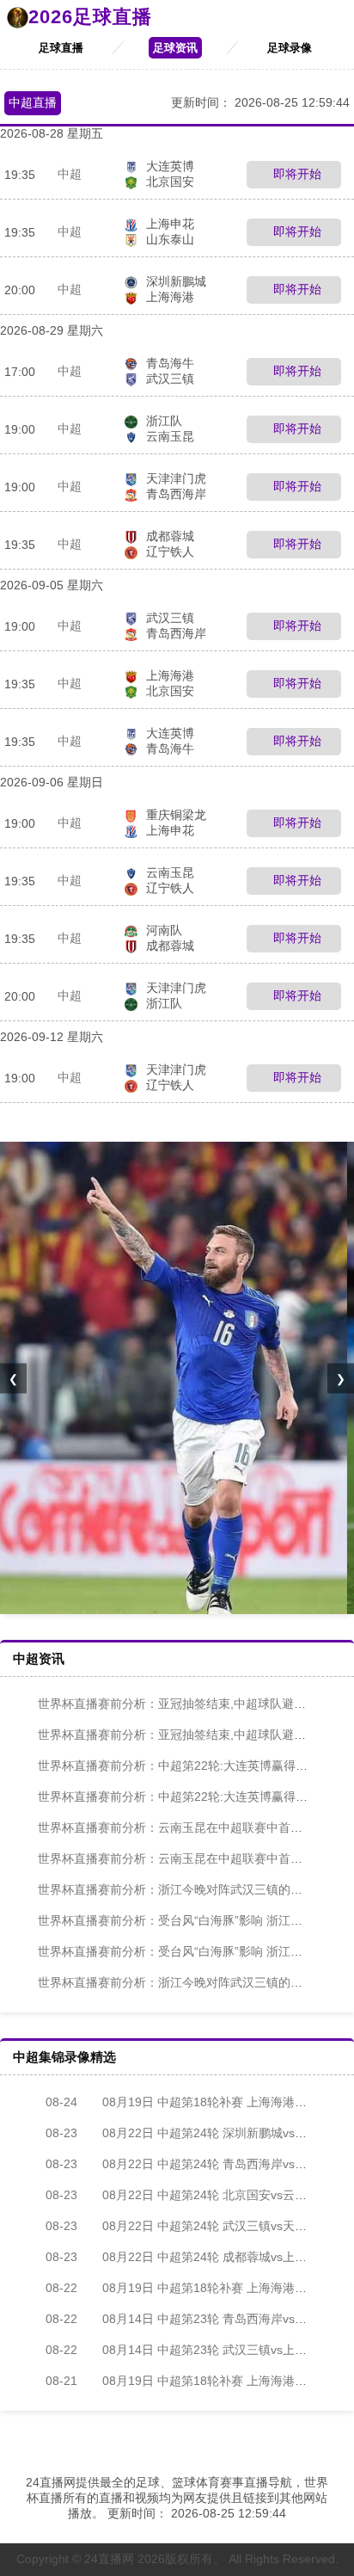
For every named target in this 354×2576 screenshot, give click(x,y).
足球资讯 (175, 48)
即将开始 (296, 174)
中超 (70, 174)
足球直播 (61, 48)
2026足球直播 (90, 17)
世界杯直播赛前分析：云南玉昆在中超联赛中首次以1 (180, 1827)
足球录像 (290, 48)
